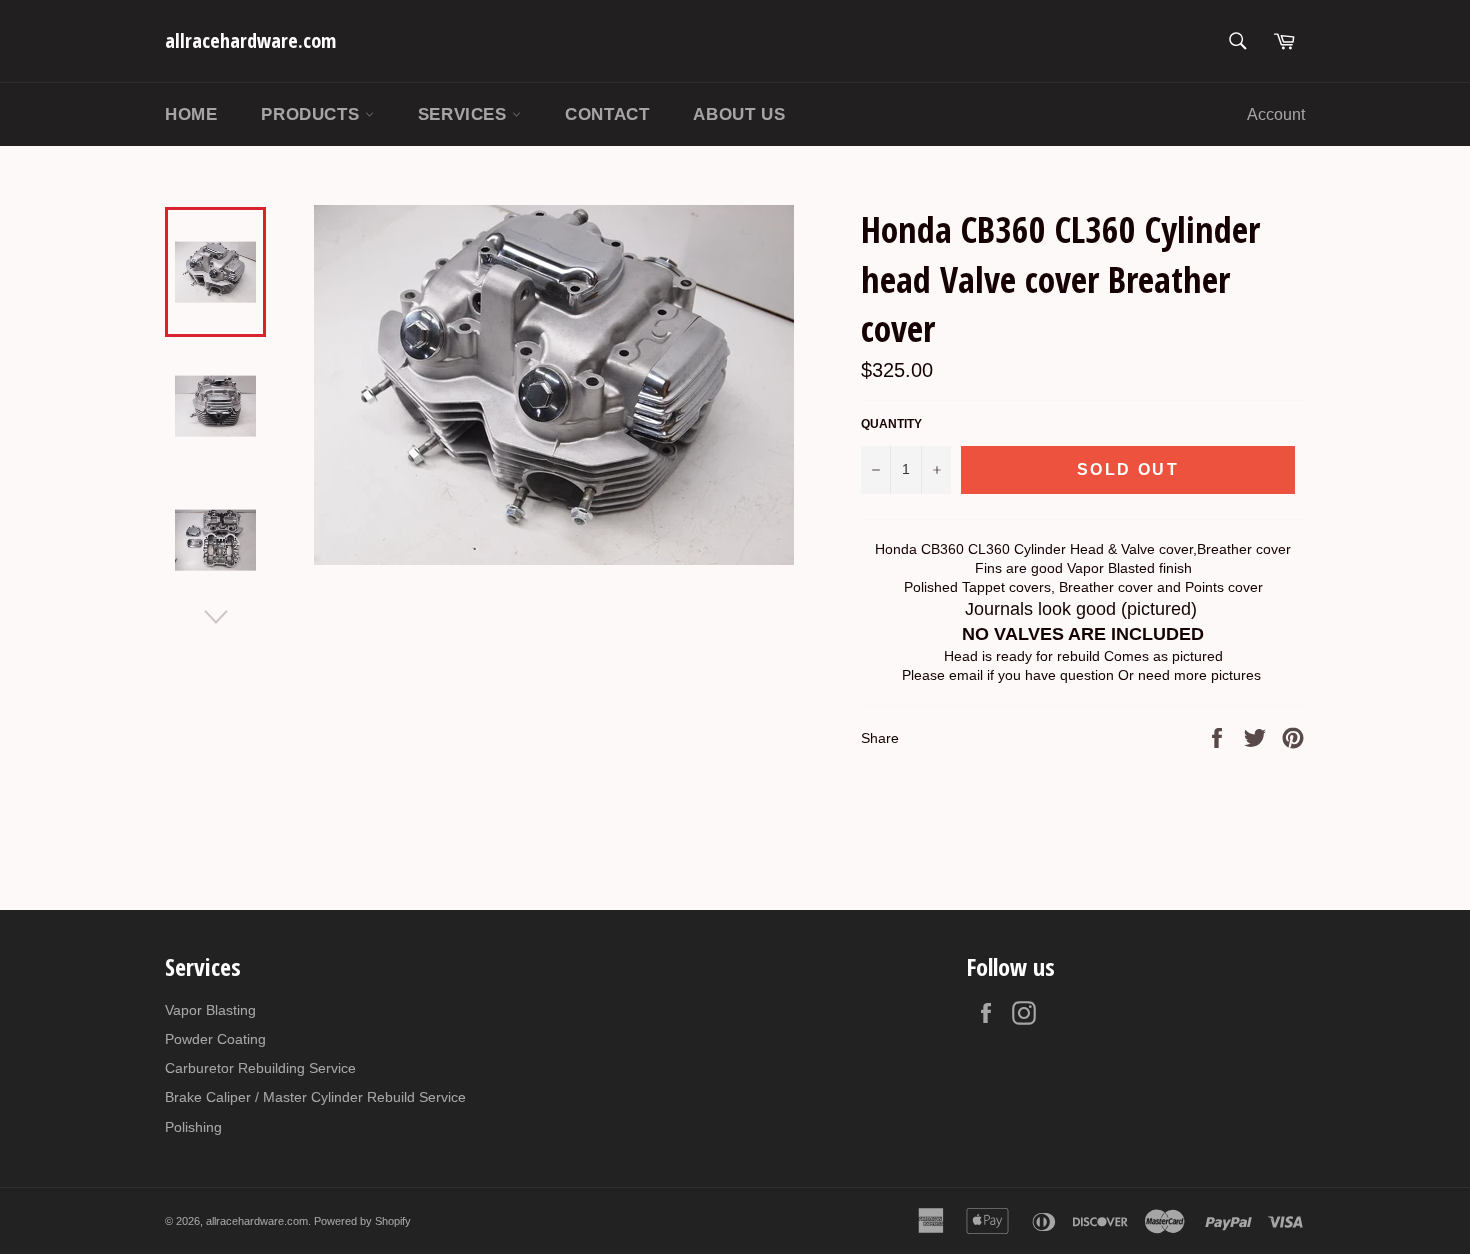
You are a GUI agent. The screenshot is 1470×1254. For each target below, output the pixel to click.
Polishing (193, 1127)
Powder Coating (215, 1039)
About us (739, 114)
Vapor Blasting (210, 1010)
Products (312, 114)
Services (465, 114)
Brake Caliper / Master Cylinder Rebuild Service (315, 1097)
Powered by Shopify (362, 1221)
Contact (607, 114)
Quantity (891, 424)
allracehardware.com (250, 40)
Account (1276, 114)
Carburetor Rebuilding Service (260, 1068)
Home (191, 114)
